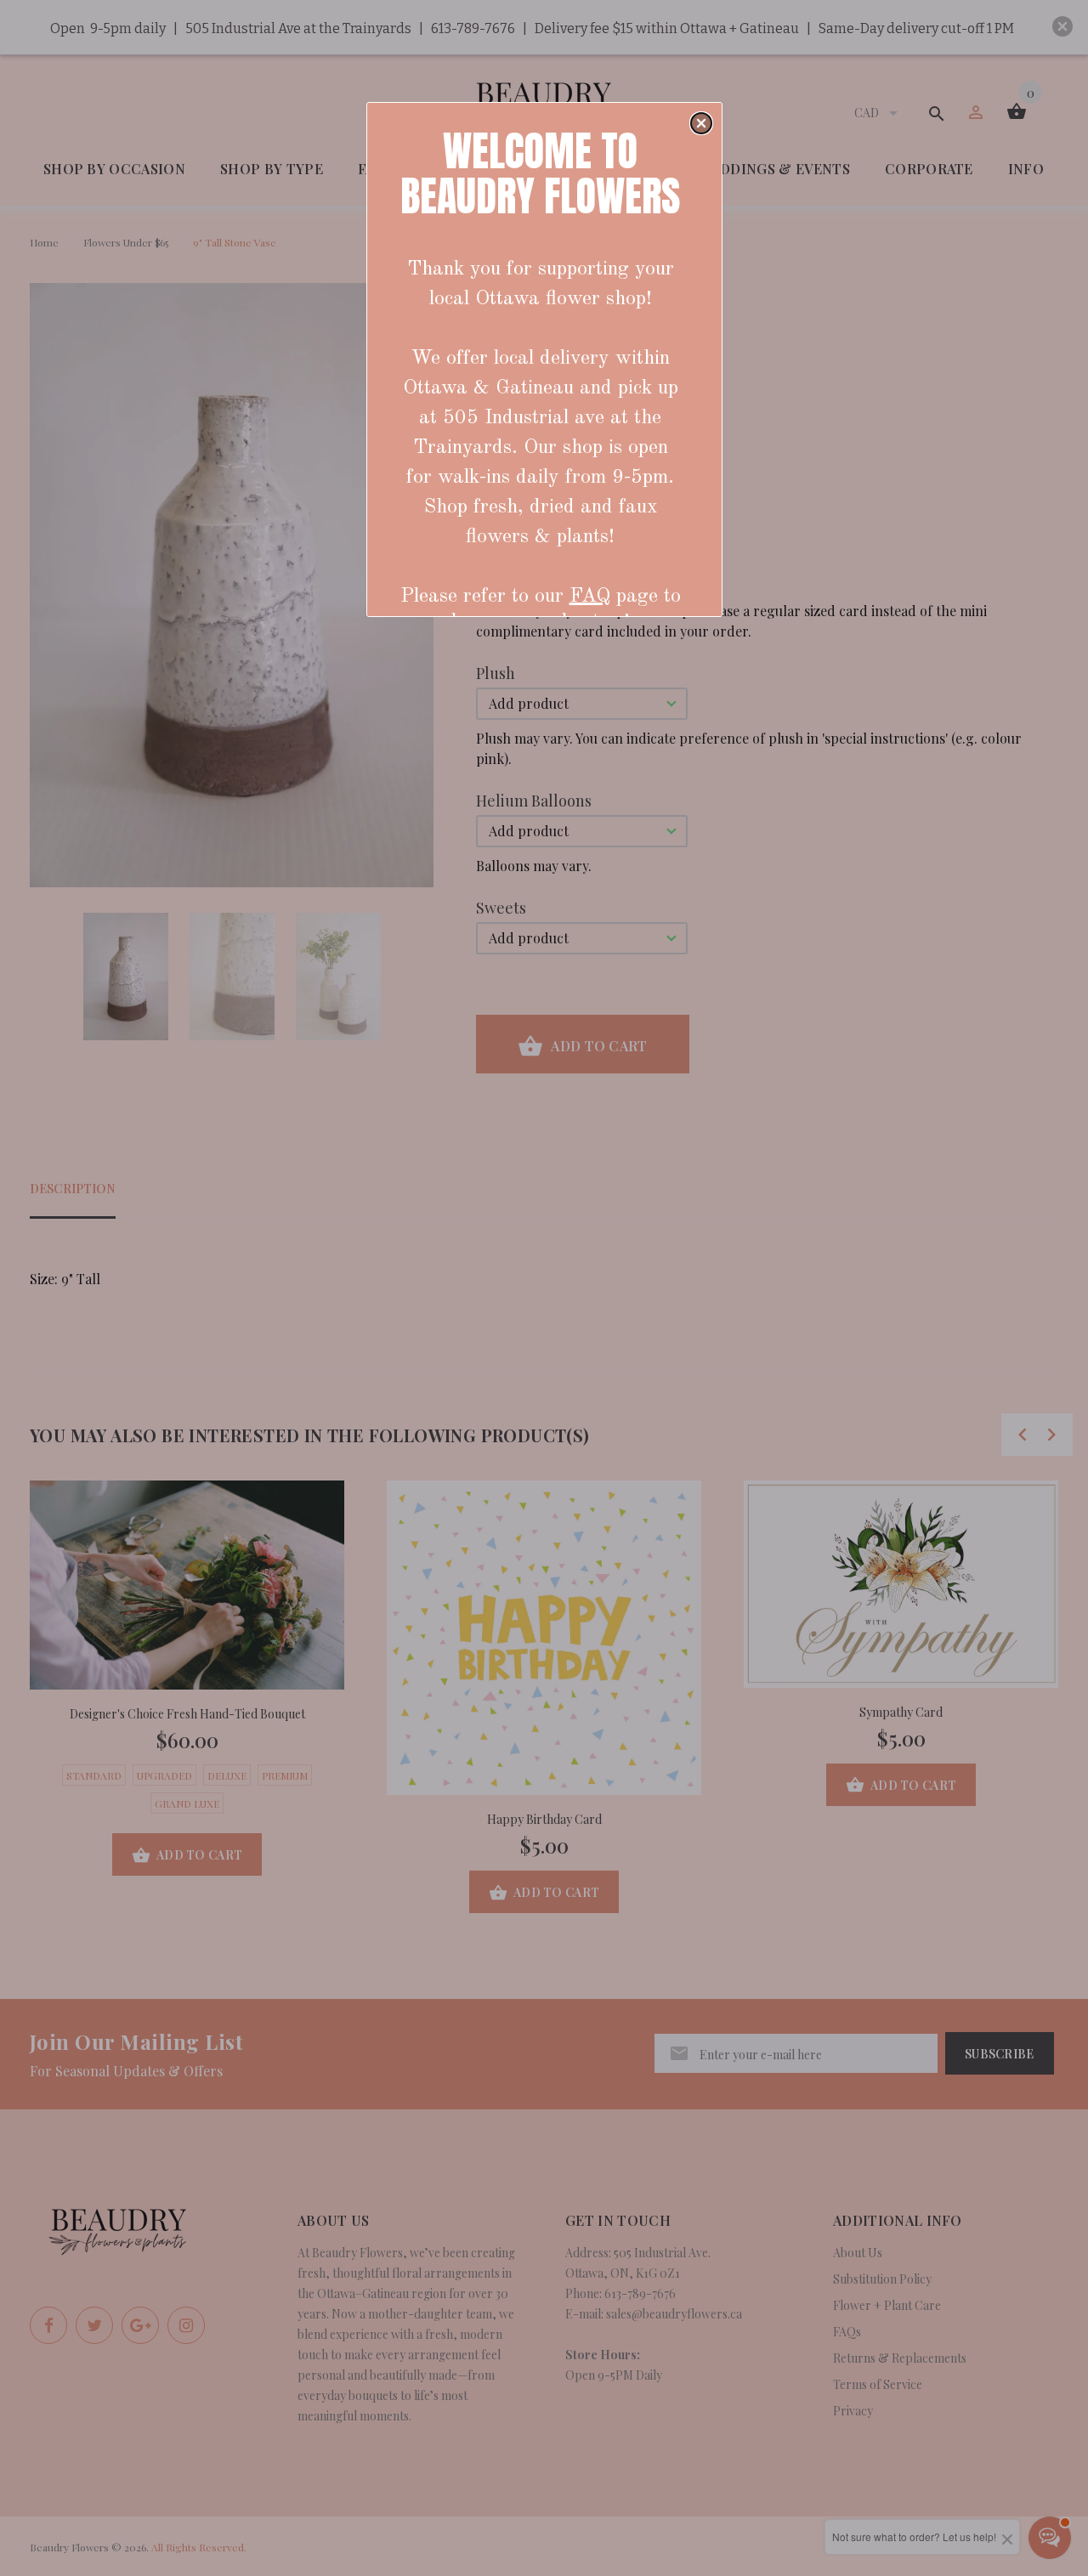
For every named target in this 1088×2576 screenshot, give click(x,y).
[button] (701, 123)
